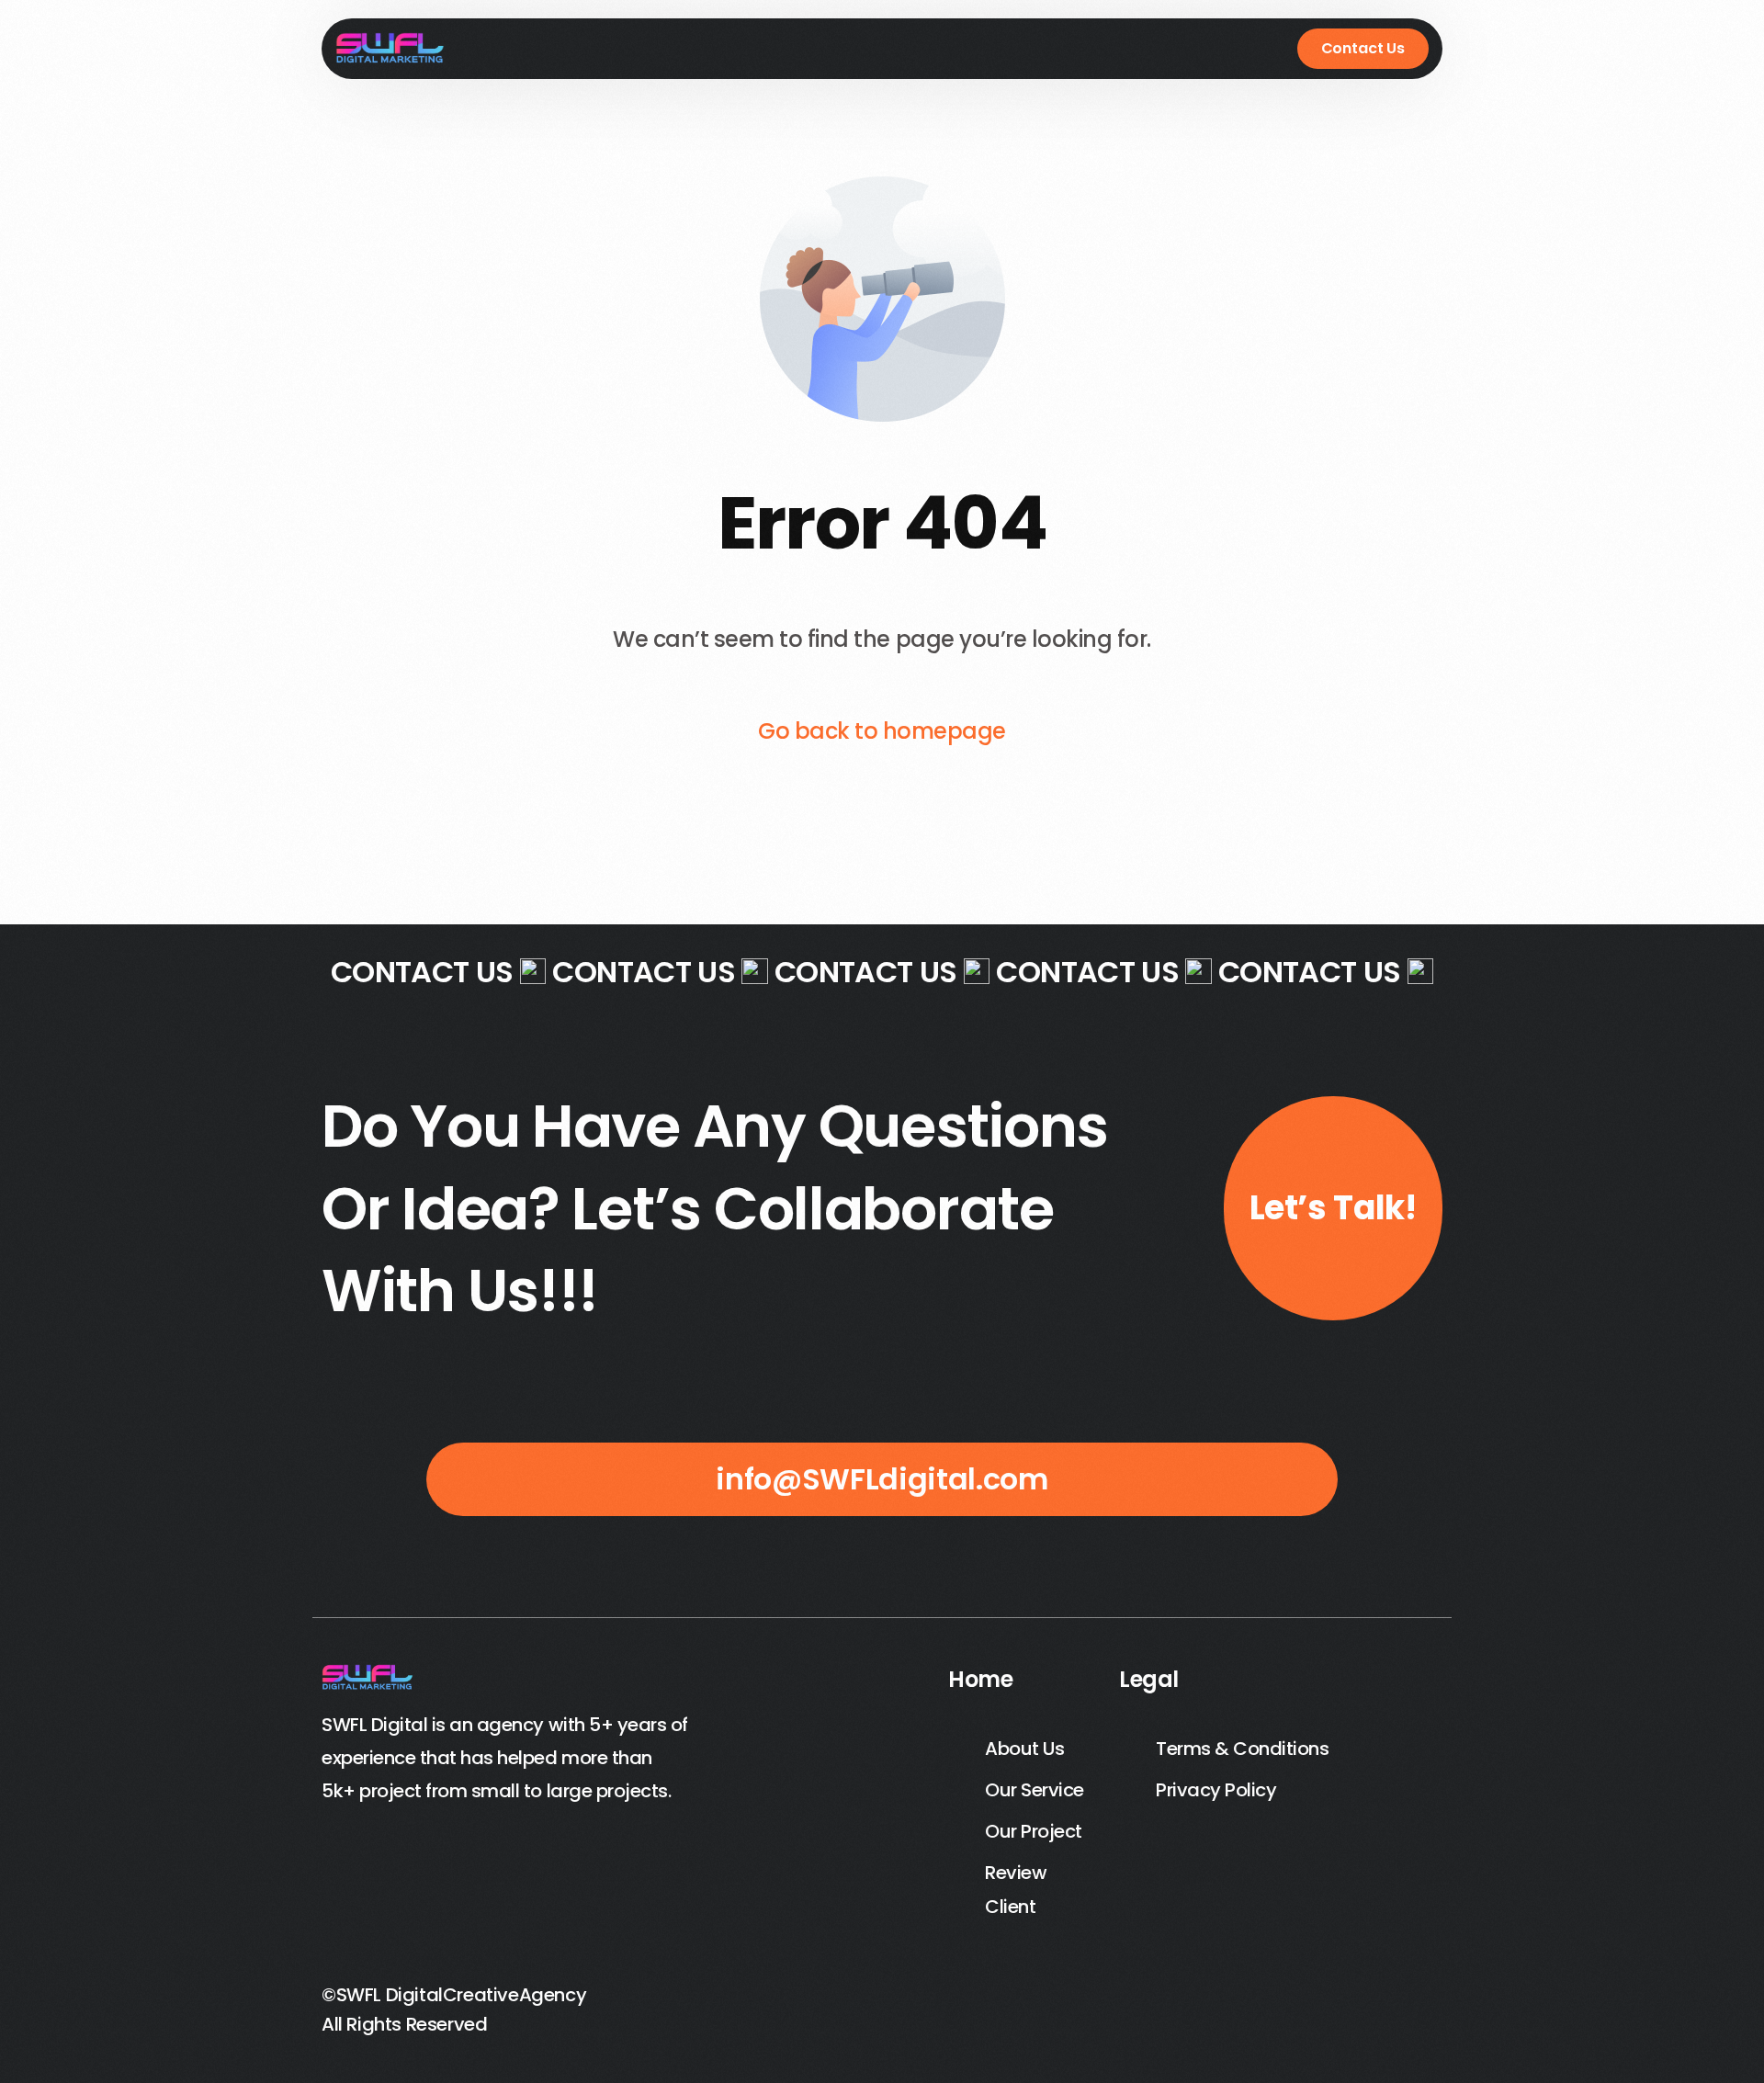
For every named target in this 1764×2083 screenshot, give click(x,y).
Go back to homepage (882, 731)
